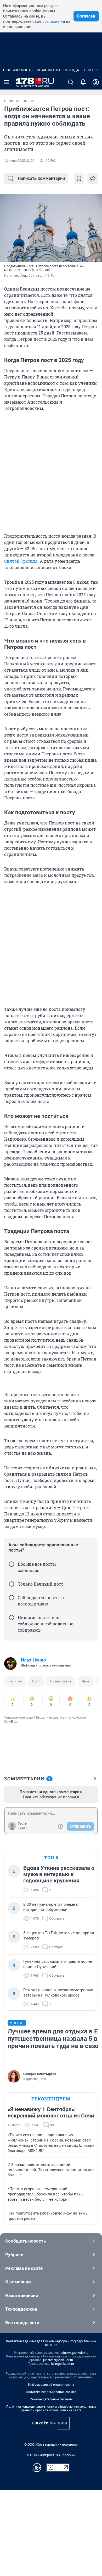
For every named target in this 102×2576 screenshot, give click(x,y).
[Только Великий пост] (12, 1584)
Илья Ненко (33, 1660)
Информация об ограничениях (51, 2385)
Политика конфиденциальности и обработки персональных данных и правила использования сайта (51, 2408)
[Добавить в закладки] (79, 179)
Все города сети (22, 2323)
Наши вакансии (22, 2295)
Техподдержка (21, 2309)
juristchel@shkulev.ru (58, 2360)
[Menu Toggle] (6, 82)
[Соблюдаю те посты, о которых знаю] (12, 1598)
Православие (61, 1681)
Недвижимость (18, 70)
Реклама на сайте (24, 2268)
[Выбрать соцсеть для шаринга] (93, 179)
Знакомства (49, 70)
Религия (15, 1681)
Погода (72, 70)
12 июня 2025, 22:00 (19, 161)
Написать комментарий (41, 178)
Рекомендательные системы (51, 2399)
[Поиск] (71, 82)
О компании (18, 2282)
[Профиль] (96, 82)
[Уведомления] (83, 82)
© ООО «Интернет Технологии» (51, 2455)
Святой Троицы (21, 561)
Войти (23, 1828)
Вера (86, 1681)
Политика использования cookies (51, 2392)
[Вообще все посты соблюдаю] (12, 1564)
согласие (51, 21)
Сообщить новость (25, 2241)
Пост (36, 1681)
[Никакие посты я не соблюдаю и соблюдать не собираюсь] (12, 1618)
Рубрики (14, 2255)
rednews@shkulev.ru (74, 2353)
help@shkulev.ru (63, 2364)
